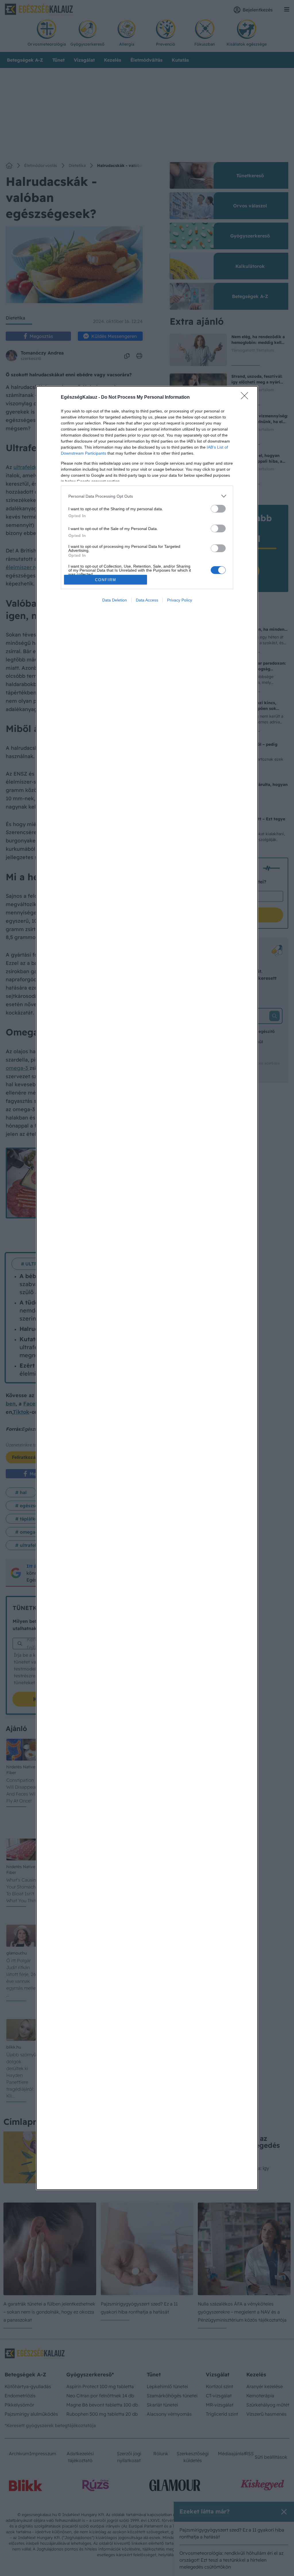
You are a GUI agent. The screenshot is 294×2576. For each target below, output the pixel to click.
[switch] (218, 509)
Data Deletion (115, 600)
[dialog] (147, 1288)
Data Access (147, 600)
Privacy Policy (180, 600)
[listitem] (147, 496)
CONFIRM (106, 580)
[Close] (246, 398)
